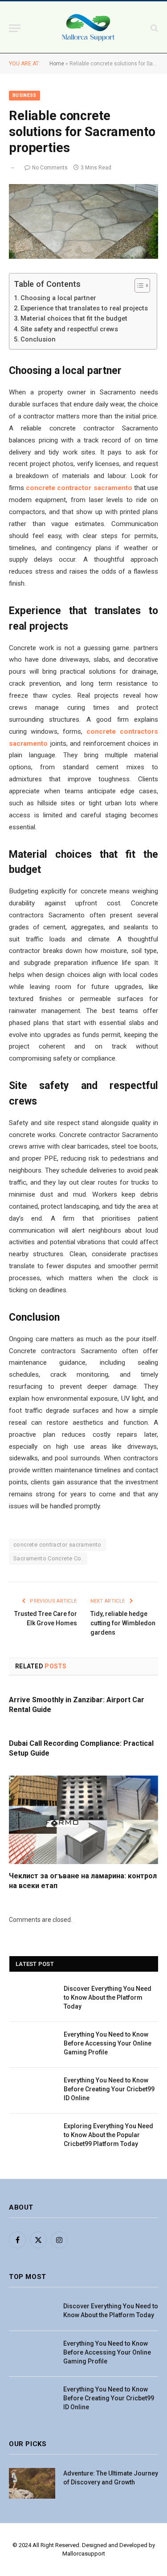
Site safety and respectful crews (69, 329)
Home (57, 64)
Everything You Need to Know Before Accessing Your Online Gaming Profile (108, 2043)
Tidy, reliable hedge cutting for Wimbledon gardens (123, 1623)
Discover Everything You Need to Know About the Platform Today (108, 1997)
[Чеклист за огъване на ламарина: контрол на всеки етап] (83, 1820)
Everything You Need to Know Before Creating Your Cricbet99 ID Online (109, 2089)
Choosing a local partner (58, 298)
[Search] (153, 28)
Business (24, 95)
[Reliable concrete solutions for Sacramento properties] (83, 221)
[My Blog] (88, 28)
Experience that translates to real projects (84, 308)
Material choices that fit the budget (74, 318)
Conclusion (38, 339)
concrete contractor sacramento (57, 1545)
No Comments (50, 168)
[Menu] (15, 28)
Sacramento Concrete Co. (48, 1558)
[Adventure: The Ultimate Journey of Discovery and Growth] (32, 2483)
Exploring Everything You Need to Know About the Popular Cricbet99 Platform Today (108, 2135)
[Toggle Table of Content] (138, 285)
